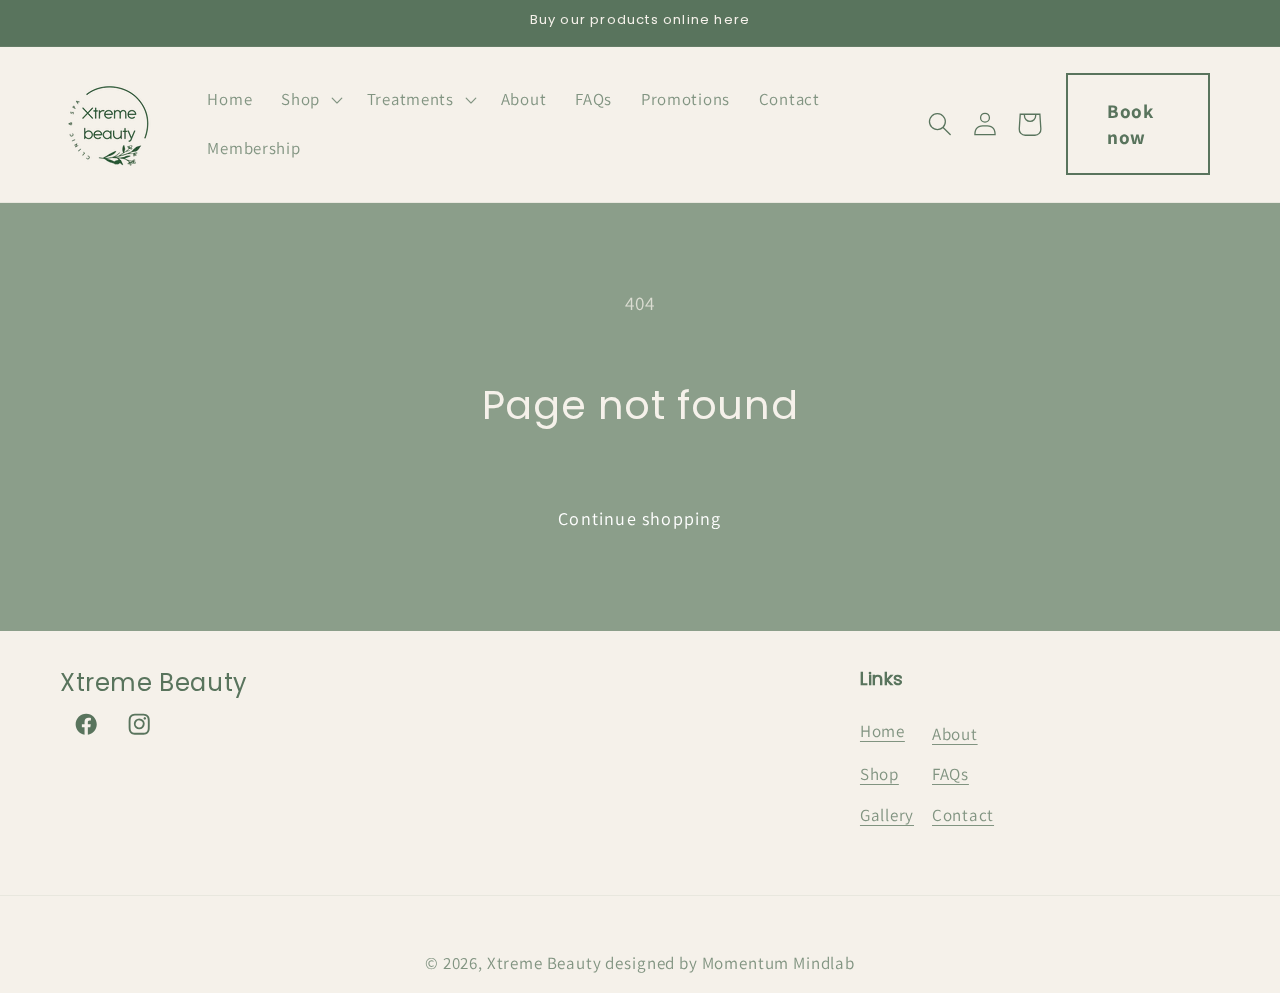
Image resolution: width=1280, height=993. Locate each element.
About (955, 734)
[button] (310, 99)
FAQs (950, 774)
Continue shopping (639, 518)
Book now (1130, 124)
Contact (963, 815)
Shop (879, 774)
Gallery (887, 815)
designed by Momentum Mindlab (730, 963)
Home (882, 731)
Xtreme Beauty (544, 963)
